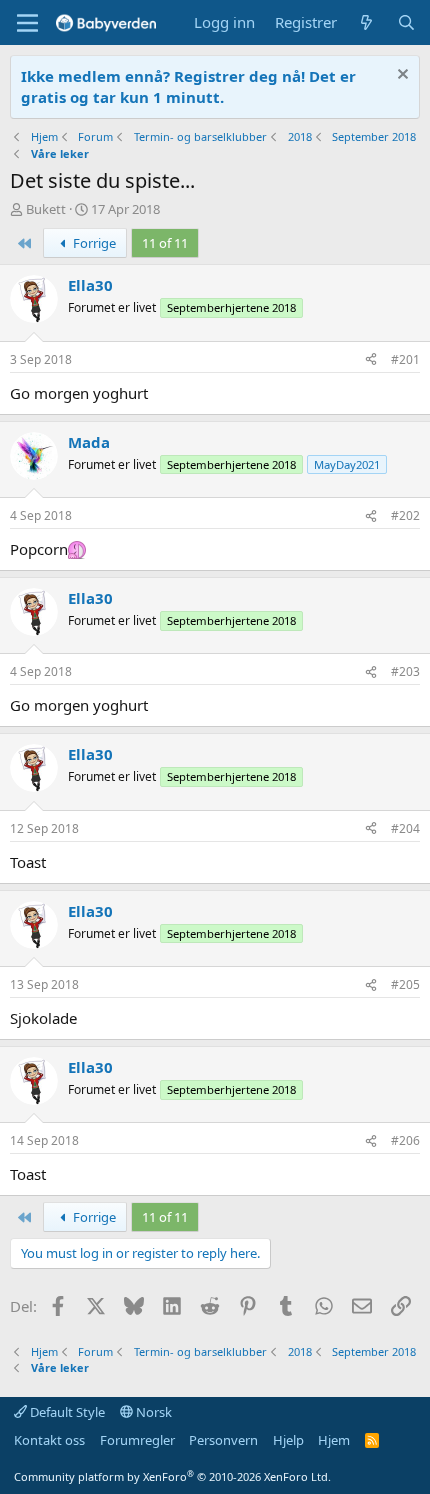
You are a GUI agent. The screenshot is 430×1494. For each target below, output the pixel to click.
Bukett (46, 209)
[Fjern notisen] (400, 76)
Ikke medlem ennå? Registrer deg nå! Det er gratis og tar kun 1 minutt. (188, 86)
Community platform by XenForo (172, 1476)
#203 (405, 671)
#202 (405, 515)
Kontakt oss (49, 1440)
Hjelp (288, 1440)
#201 (405, 359)
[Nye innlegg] (366, 22)
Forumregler (137, 1440)
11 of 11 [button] (165, 243)
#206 (405, 1140)
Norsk (152, 1412)
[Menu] (27, 23)
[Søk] (406, 22)
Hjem (334, 1440)
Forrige (93, 243)
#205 (405, 984)
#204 (405, 828)
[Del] (371, 360)
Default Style (66, 1412)
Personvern (223, 1440)
